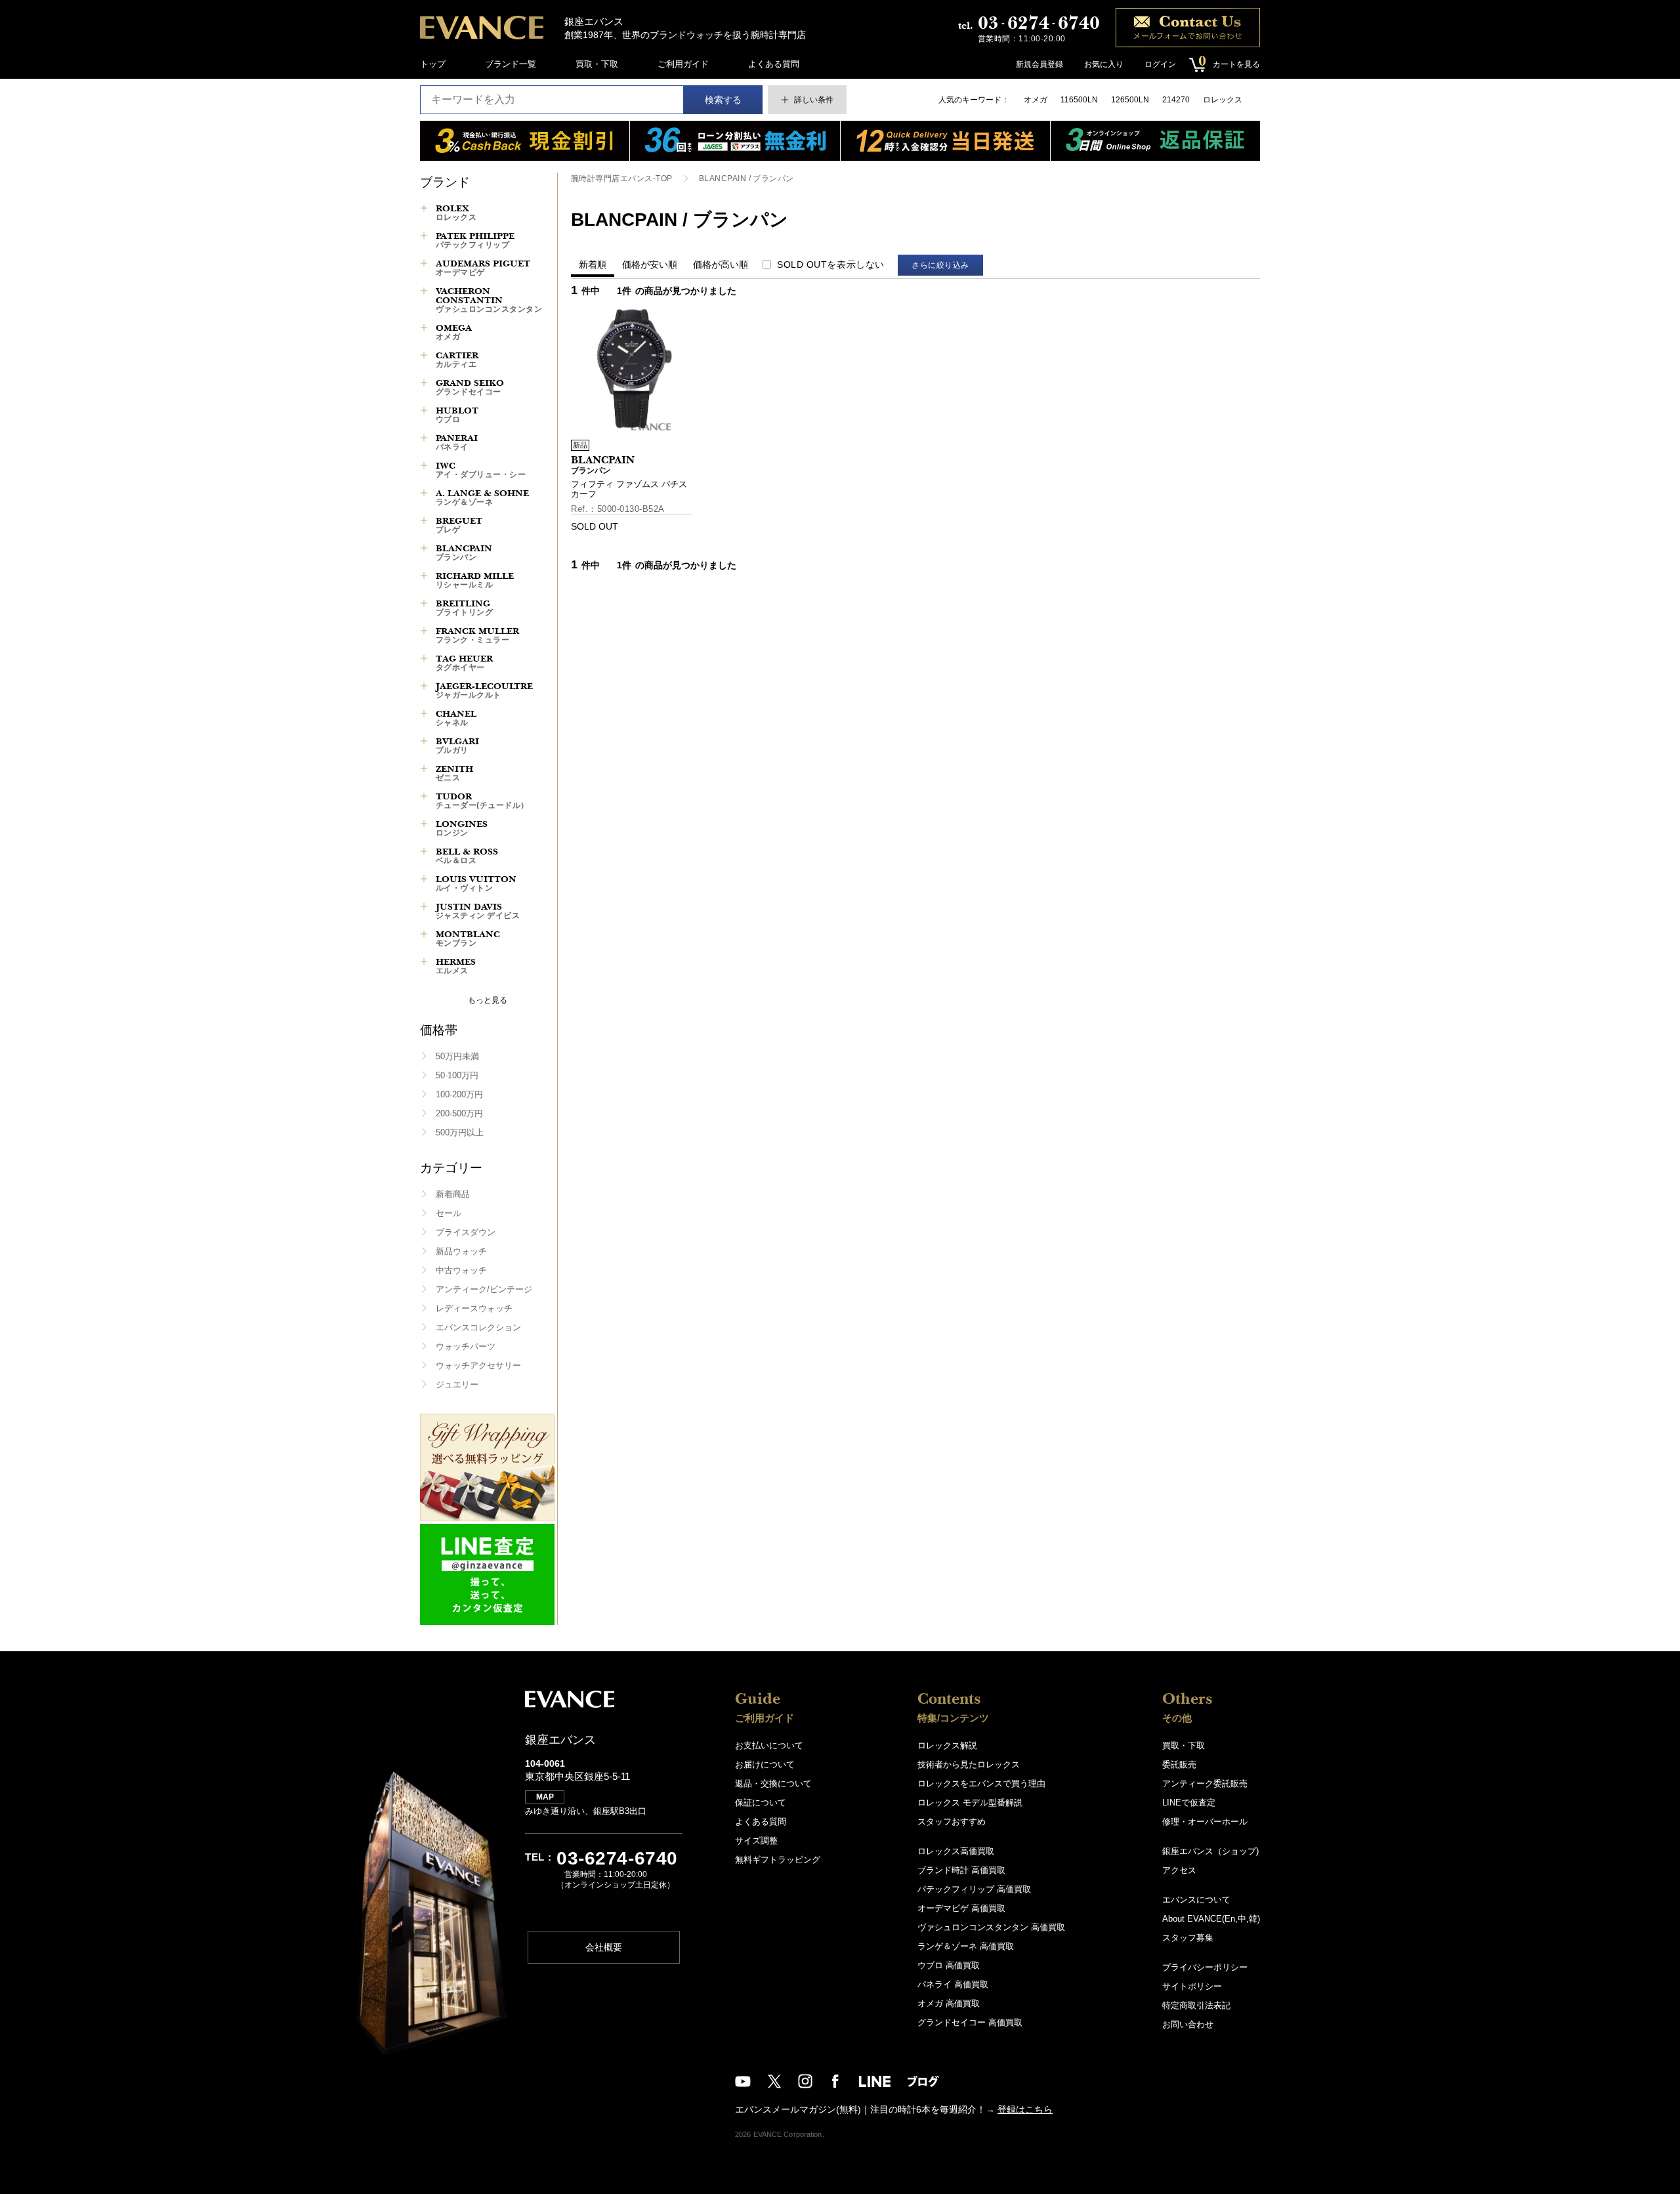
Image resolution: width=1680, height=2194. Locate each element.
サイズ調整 (756, 1841)
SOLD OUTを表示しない (831, 264)
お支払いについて (769, 1745)
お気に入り (1104, 64)
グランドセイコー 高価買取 (970, 2022)
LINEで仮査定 (1189, 1803)
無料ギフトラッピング (778, 1860)
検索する (723, 100)
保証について (761, 1803)
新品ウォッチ (461, 1251)
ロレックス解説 (947, 1745)
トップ (433, 64)
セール (449, 1213)
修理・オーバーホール (1205, 1822)
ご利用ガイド (683, 64)
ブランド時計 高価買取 (961, 1870)
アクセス (1179, 1870)
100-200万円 (459, 1094)
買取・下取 (597, 64)
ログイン (1160, 64)
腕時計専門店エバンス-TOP (622, 179)
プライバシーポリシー (1205, 1967)
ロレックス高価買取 (956, 1851)
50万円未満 (457, 1056)
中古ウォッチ (461, 1270)
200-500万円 (459, 1113)
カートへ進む (889, 1110)
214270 (1176, 100)
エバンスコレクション (478, 1327)
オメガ (1036, 100)
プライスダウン (466, 1232)
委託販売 (1179, 1764)
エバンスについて (1196, 1900)
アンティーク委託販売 (1205, 1783)
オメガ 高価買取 (949, 2003)
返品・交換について (773, 1783)
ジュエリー (457, 1384)
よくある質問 (774, 64)
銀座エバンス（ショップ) (1210, 1851)
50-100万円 (457, 1075)
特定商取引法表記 (1196, 2005)
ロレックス (1223, 100)
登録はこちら (1025, 2109)
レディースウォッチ (474, 1308)
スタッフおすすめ (952, 1822)
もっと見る (488, 1000)
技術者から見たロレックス (969, 1764)
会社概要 (604, 1947)
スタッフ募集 (1188, 1938)
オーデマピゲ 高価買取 (961, 1908)
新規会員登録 (1039, 64)
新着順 (593, 264)
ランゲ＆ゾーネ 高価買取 (966, 1946)
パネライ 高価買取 (953, 1984)
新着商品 (453, 1194)
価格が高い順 (721, 264)
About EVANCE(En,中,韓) (1211, 1919)
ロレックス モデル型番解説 (970, 1803)
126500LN (1130, 100)
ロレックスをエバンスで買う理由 (981, 1783)
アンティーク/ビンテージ (484, 1289)
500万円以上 (460, 1132)
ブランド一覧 (511, 64)
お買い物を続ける (800, 1110)
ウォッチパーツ (466, 1346)
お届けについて (765, 1764)
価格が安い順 (650, 264)
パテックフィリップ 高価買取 (974, 1889)
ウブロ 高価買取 (949, 1965)
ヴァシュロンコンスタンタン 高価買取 (991, 1927)
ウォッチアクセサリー (478, 1365)
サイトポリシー (1192, 1986)
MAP (545, 1797)
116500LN (1079, 100)
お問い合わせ (1188, 2024)
